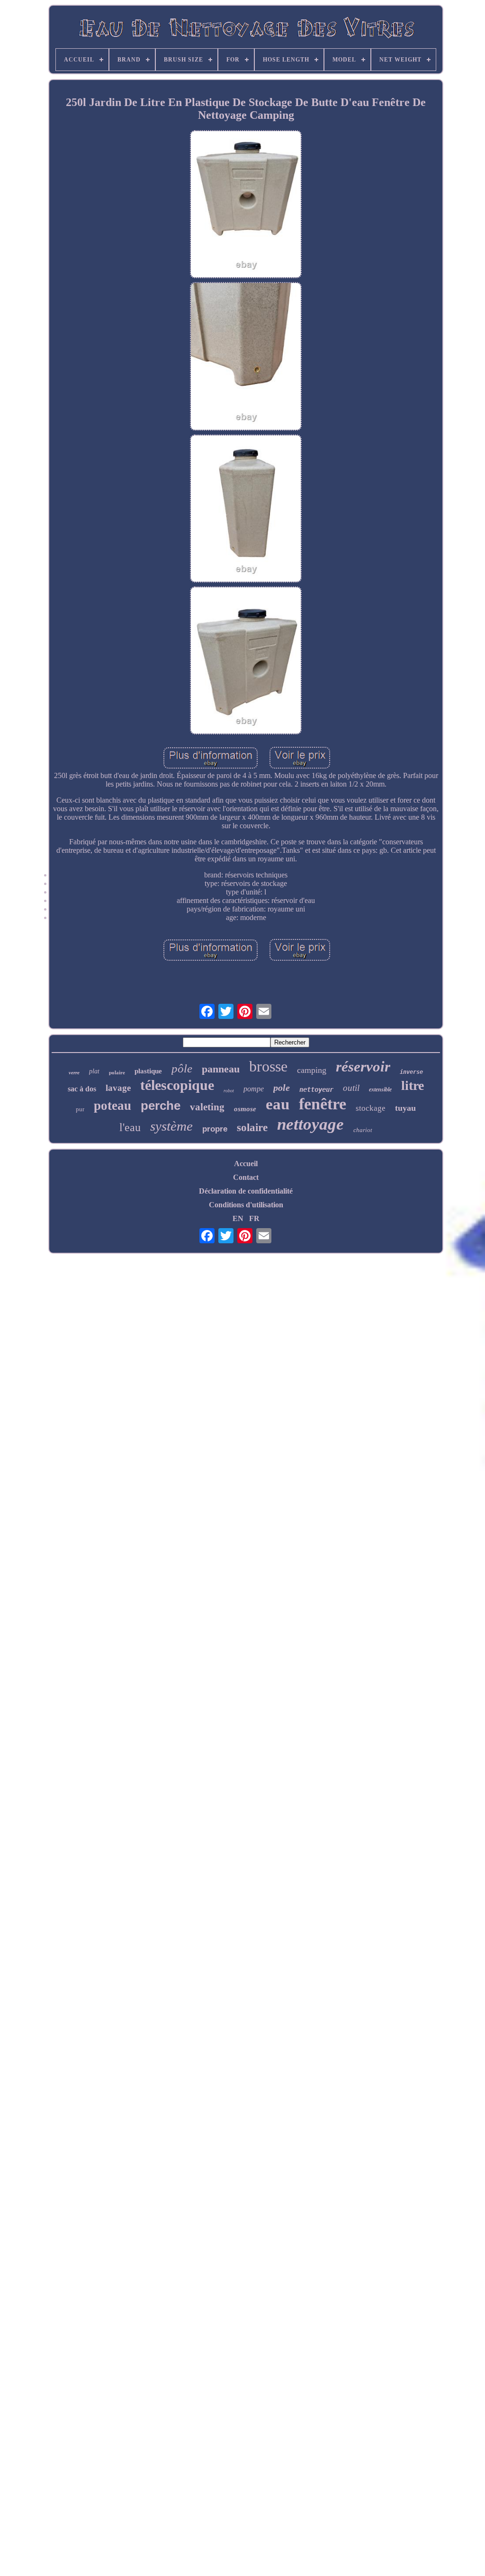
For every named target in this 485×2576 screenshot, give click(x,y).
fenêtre (323, 1104)
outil (351, 1088)
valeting (207, 1107)
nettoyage (310, 1124)
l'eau (130, 1127)
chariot (363, 1130)
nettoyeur (316, 1089)
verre (74, 1072)
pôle (182, 1068)
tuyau (405, 1108)
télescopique (177, 1085)
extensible (380, 1089)
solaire (252, 1128)
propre (215, 1129)
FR (254, 1218)
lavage (118, 1088)
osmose (245, 1109)
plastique (148, 1071)
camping (312, 1070)
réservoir (363, 1067)
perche (161, 1106)
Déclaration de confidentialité (246, 1191)
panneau (221, 1069)
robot (229, 1091)
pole (282, 1088)
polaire (117, 1072)
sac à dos (82, 1089)
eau (278, 1104)
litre (413, 1085)
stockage (371, 1108)
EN (238, 1218)
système (171, 1126)
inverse (411, 1072)
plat (94, 1071)
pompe (254, 1089)
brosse (268, 1066)
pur (80, 1109)
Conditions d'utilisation (246, 1205)
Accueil (246, 1164)
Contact (246, 1177)
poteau (112, 1106)
